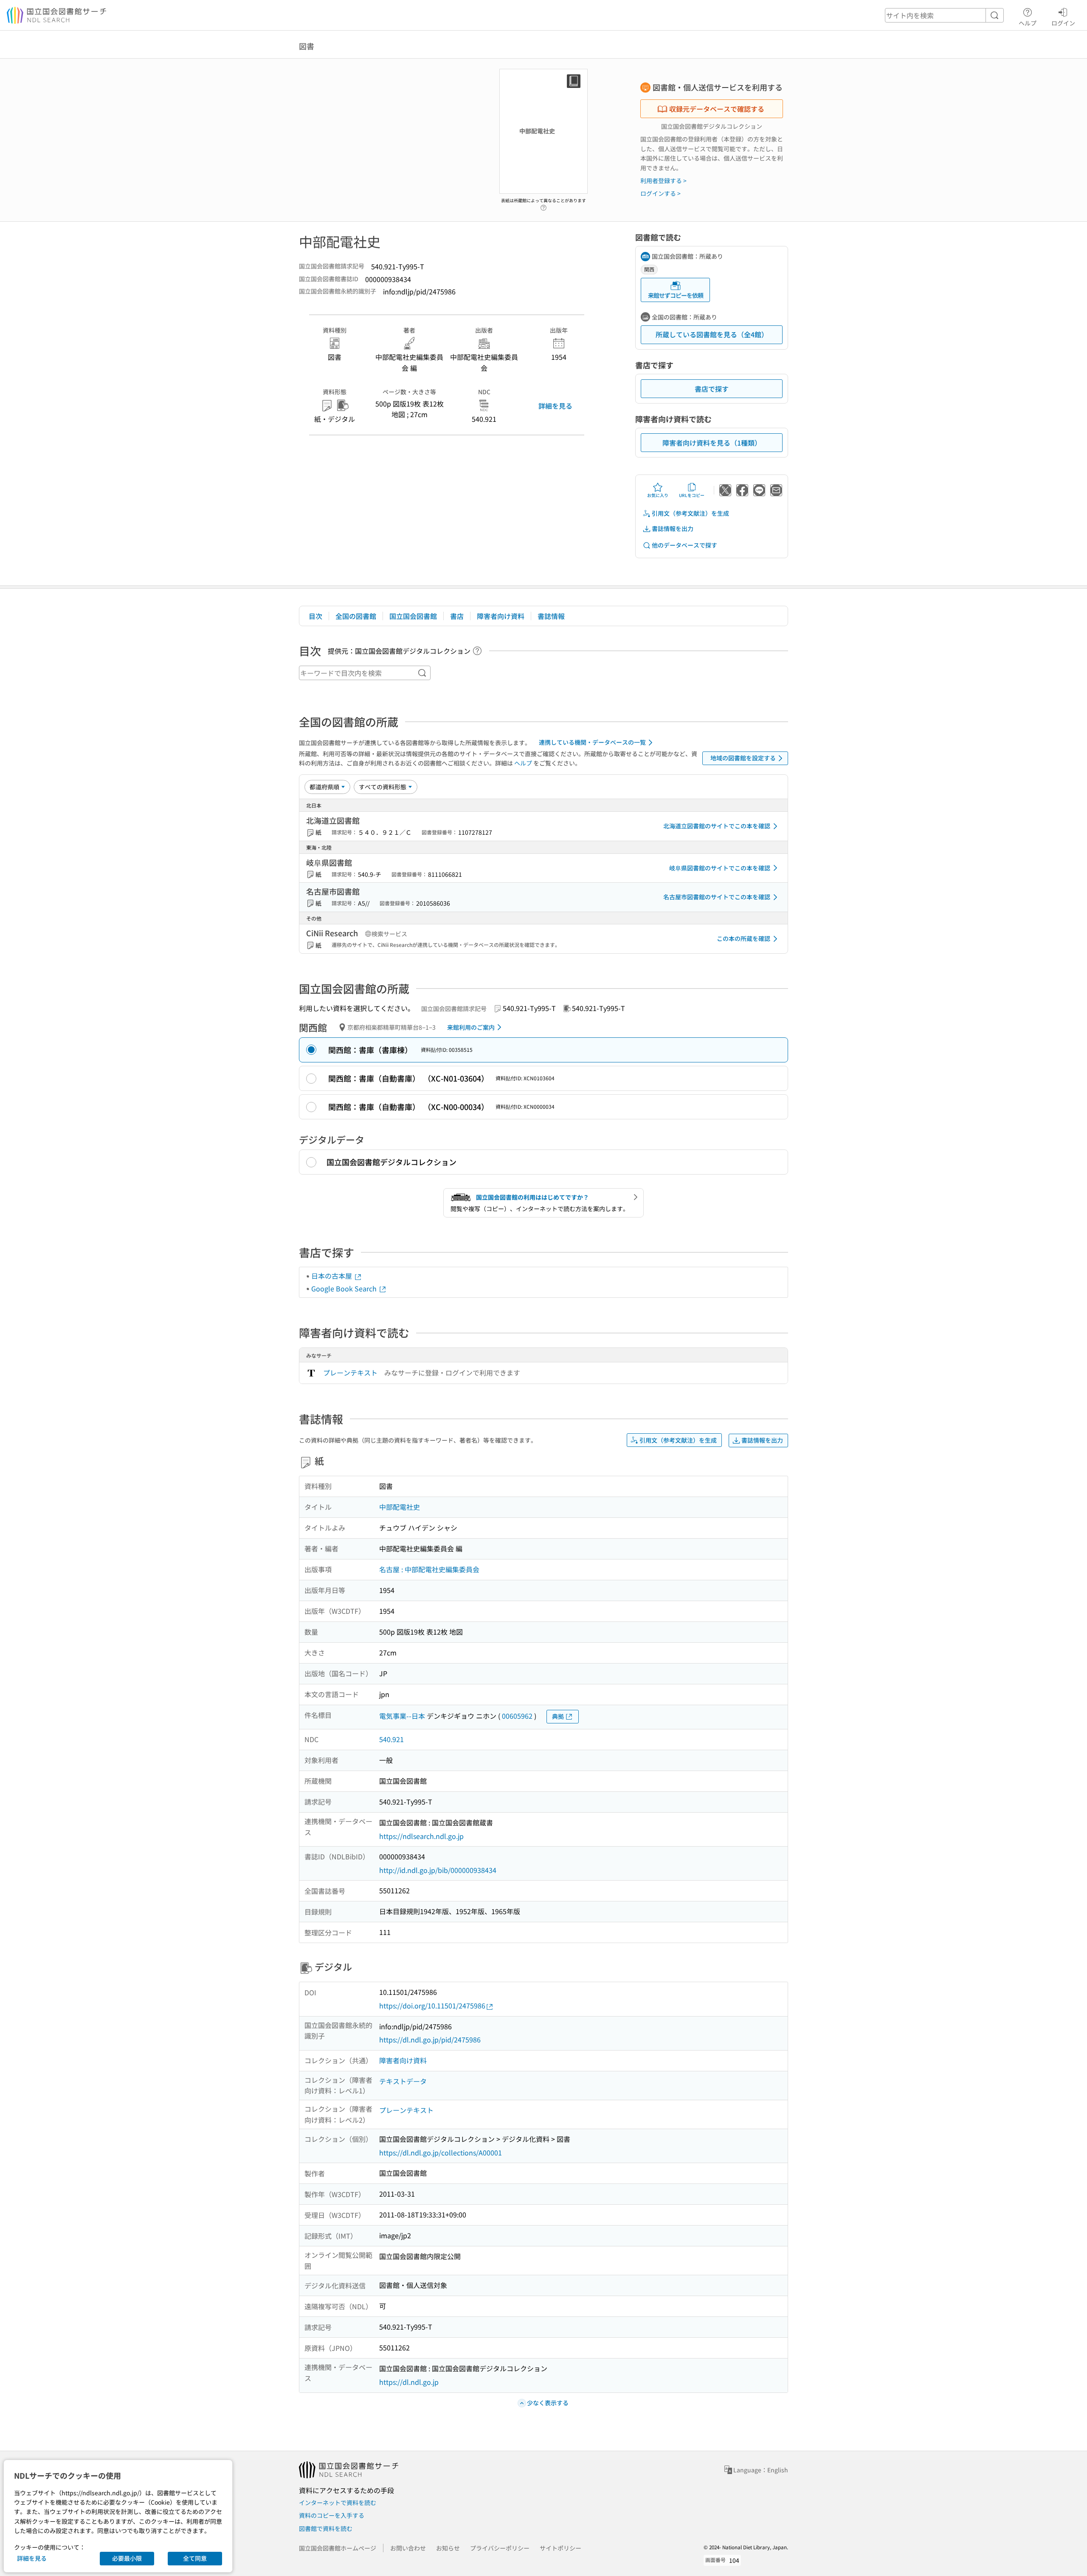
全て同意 (195, 2558)
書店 (457, 616)
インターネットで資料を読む (338, 2503)
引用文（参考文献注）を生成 (690, 513)
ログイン (1063, 23)
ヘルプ (1028, 23)
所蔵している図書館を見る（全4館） (712, 334)
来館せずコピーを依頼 (676, 295)
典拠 (558, 1716)
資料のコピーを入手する (332, 2515)
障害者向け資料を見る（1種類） (712, 443)
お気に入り (658, 495)
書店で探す (712, 389)
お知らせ (448, 2548)
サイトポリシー (560, 2548)
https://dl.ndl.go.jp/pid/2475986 (430, 2039)
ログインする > (660, 193)
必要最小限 (127, 2558)
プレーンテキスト (350, 1373)
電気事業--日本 (402, 1716)
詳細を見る (555, 406)
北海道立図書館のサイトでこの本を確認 (717, 826)
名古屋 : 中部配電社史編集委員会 (429, 1569)
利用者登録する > (663, 181)
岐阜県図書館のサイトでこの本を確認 (720, 868)
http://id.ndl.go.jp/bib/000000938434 (438, 1870)
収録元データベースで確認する (717, 109)
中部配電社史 (400, 1507)
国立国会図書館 (413, 616)
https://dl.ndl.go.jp (409, 2382)
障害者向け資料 (501, 616)
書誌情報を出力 (673, 528)
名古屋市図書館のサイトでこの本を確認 (717, 897)
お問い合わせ (408, 2548)
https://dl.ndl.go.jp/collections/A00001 (441, 2152)
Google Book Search (345, 1288)
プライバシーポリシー (500, 2548)
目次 (315, 616)
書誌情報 (551, 616)
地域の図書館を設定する (743, 758)
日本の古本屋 (332, 1276)
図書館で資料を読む (326, 2528)
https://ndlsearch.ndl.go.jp (421, 1836)
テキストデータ (403, 2081)
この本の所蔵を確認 (743, 938)
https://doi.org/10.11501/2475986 (432, 2005)
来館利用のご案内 (471, 1027)
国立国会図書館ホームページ (338, 2548)
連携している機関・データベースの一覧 (592, 742)
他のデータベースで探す (684, 545)
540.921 (391, 1739)
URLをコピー (692, 495)
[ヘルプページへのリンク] (543, 205)
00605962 (517, 1716)
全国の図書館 (356, 616)
